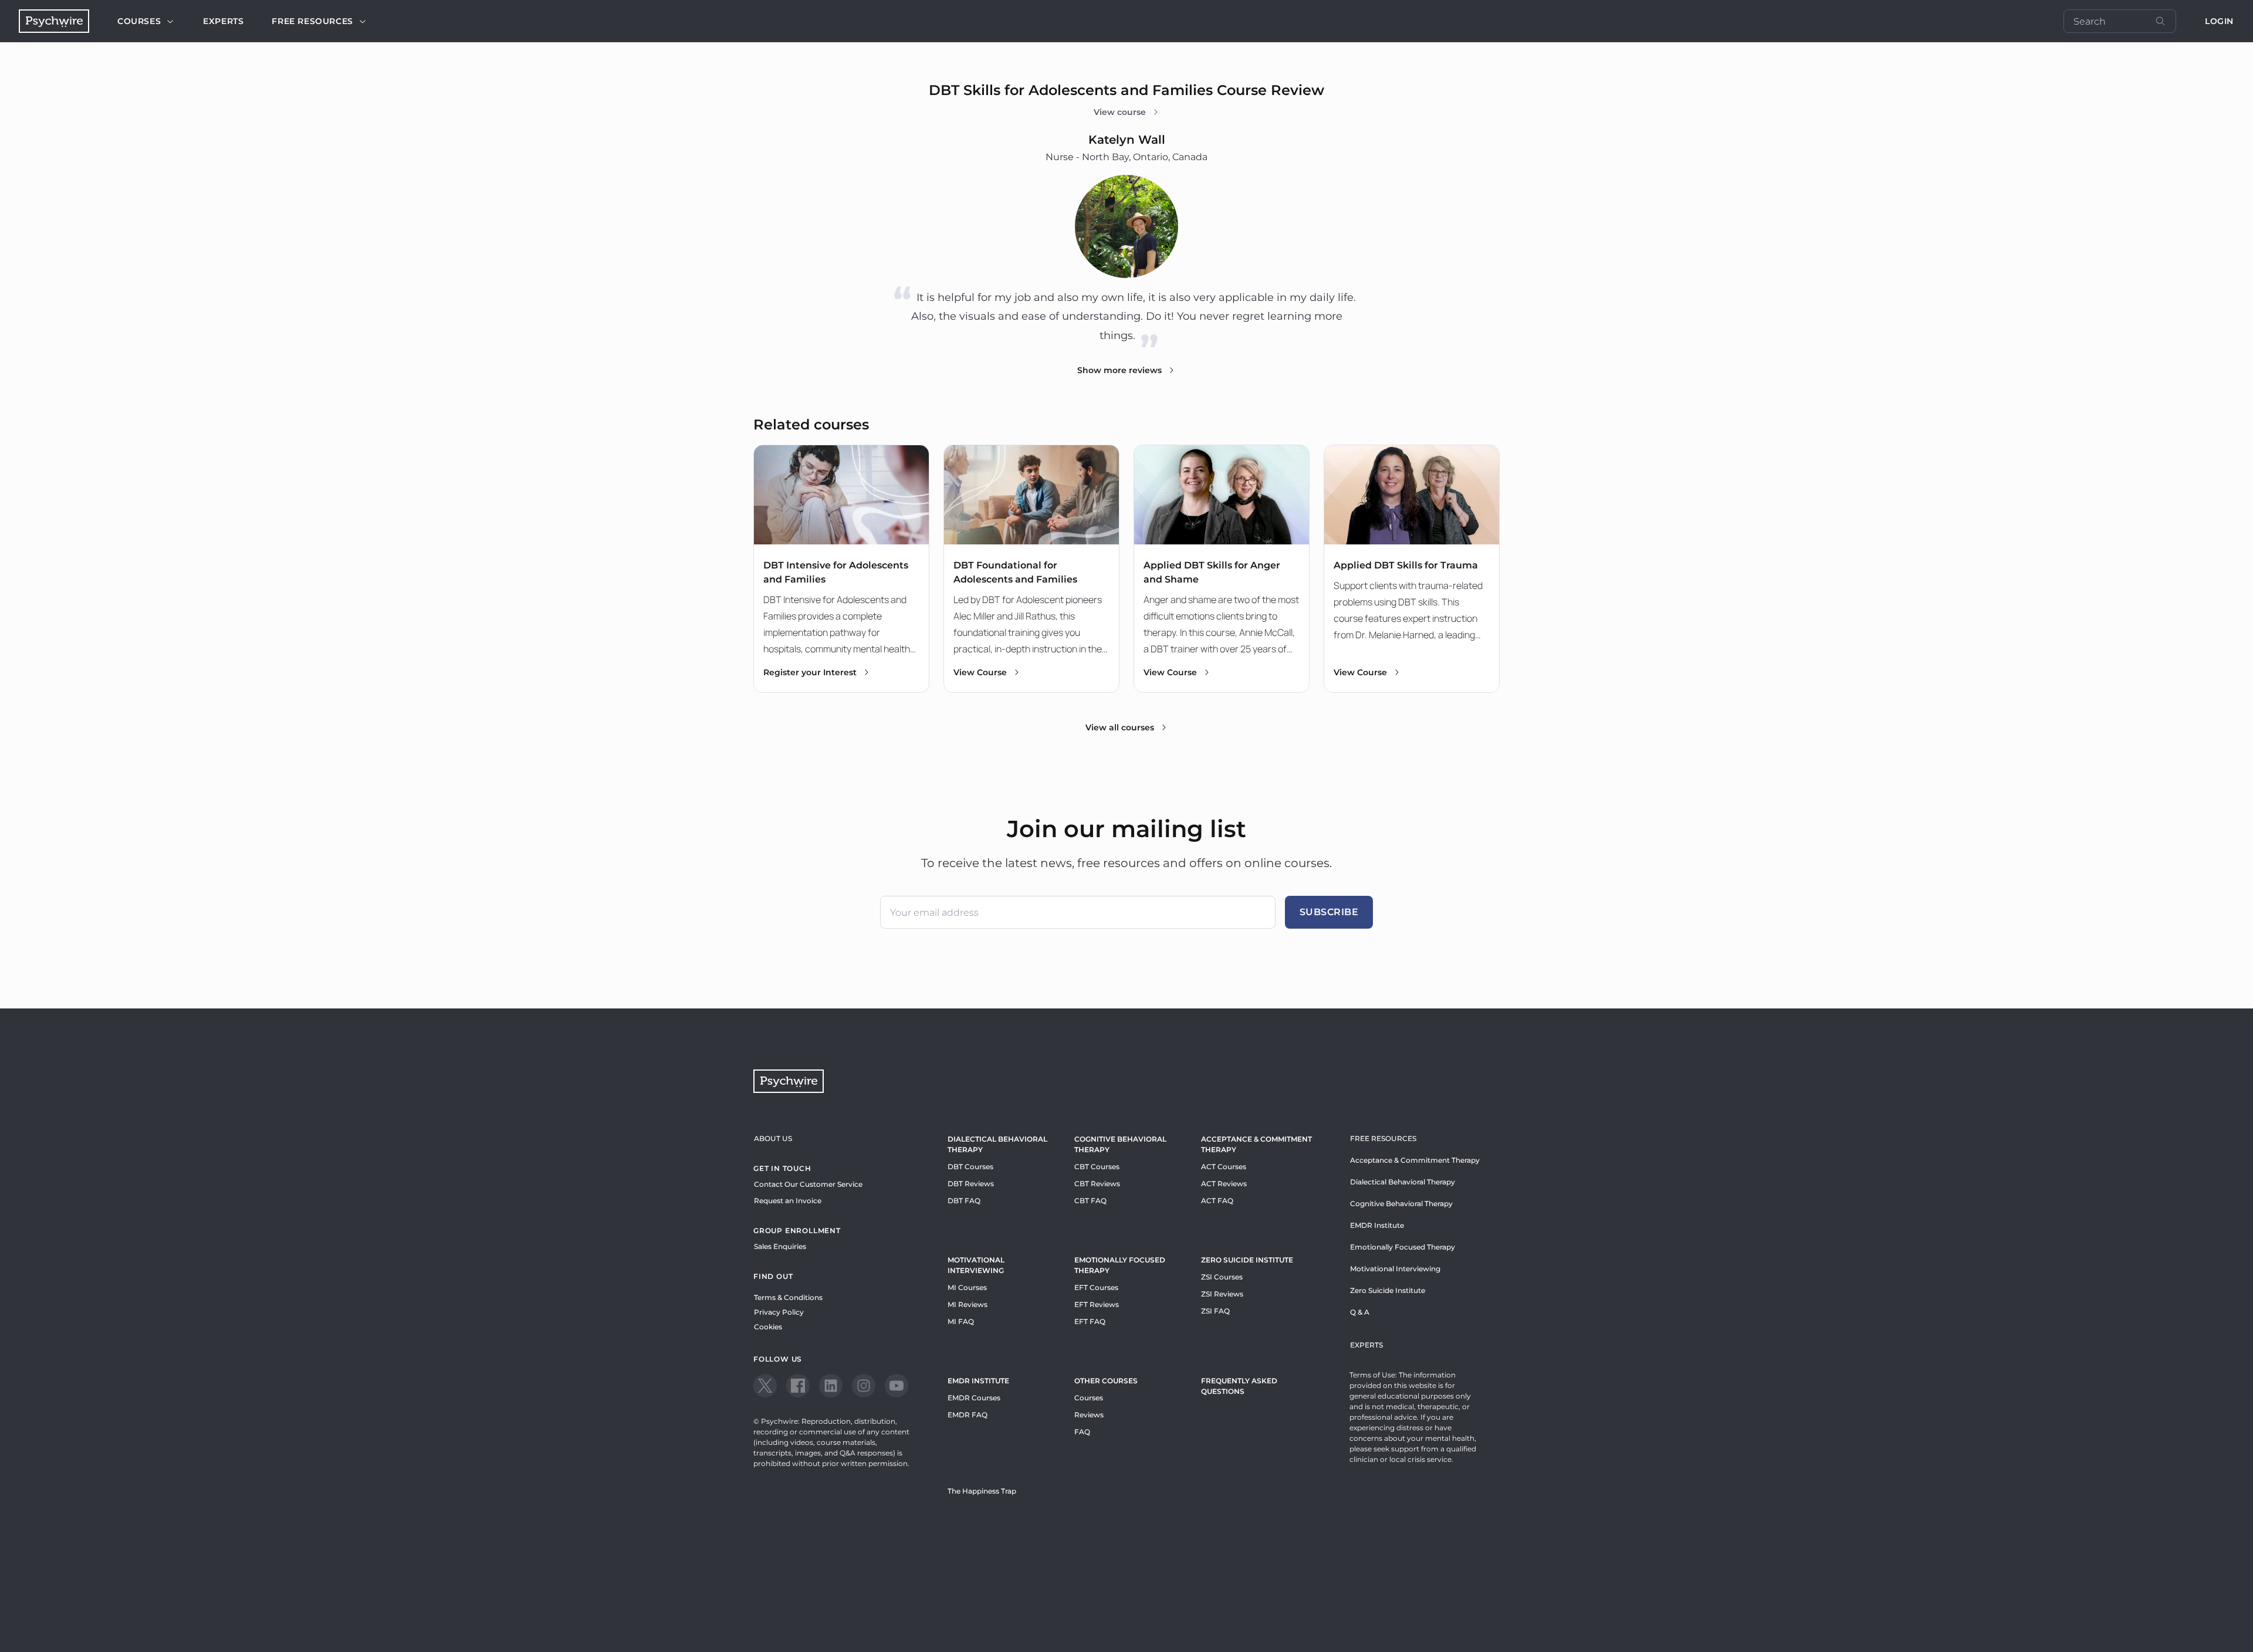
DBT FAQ (964, 1201)
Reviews (1089, 1415)
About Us (773, 1138)
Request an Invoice (788, 1201)
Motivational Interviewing (976, 1265)
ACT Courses (1224, 1167)
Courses (139, 21)
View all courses (1120, 727)
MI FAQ (961, 1321)
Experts (223, 21)
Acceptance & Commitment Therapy (1256, 1144)
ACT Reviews (1224, 1184)
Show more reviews (1119, 370)
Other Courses (1106, 1381)
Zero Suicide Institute (1388, 1290)
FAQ (1082, 1432)
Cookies (768, 1327)
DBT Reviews (971, 1184)
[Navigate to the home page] (54, 21)
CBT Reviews (1097, 1184)
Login (2219, 21)
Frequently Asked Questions (1239, 1386)
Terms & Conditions (788, 1297)
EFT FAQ (1090, 1321)
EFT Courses (1096, 1287)
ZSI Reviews (1222, 1294)
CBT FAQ (1090, 1201)
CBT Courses (1097, 1167)
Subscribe (1329, 912)
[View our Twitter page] (765, 1386)
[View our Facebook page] (798, 1386)
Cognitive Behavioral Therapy (1120, 1144)
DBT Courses (970, 1167)
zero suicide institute (1247, 1260)
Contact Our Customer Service (808, 1184)
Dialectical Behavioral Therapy (997, 1144)
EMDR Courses (974, 1398)
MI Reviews (967, 1304)
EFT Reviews (1097, 1304)
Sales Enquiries (780, 1246)
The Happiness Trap (982, 1491)
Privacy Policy (779, 1312)
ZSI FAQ (1215, 1311)
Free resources (312, 21)
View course (1120, 112)
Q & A (1360, 1312)
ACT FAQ (1217, 1201)
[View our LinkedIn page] (831, 1386)
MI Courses (967, 1287)
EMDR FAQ (967, 1415)
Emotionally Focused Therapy (1120, 1265)
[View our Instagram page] (864, 1386)
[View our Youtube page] (897, 1386)
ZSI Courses (1222, 1277)
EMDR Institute (978, 1381)
